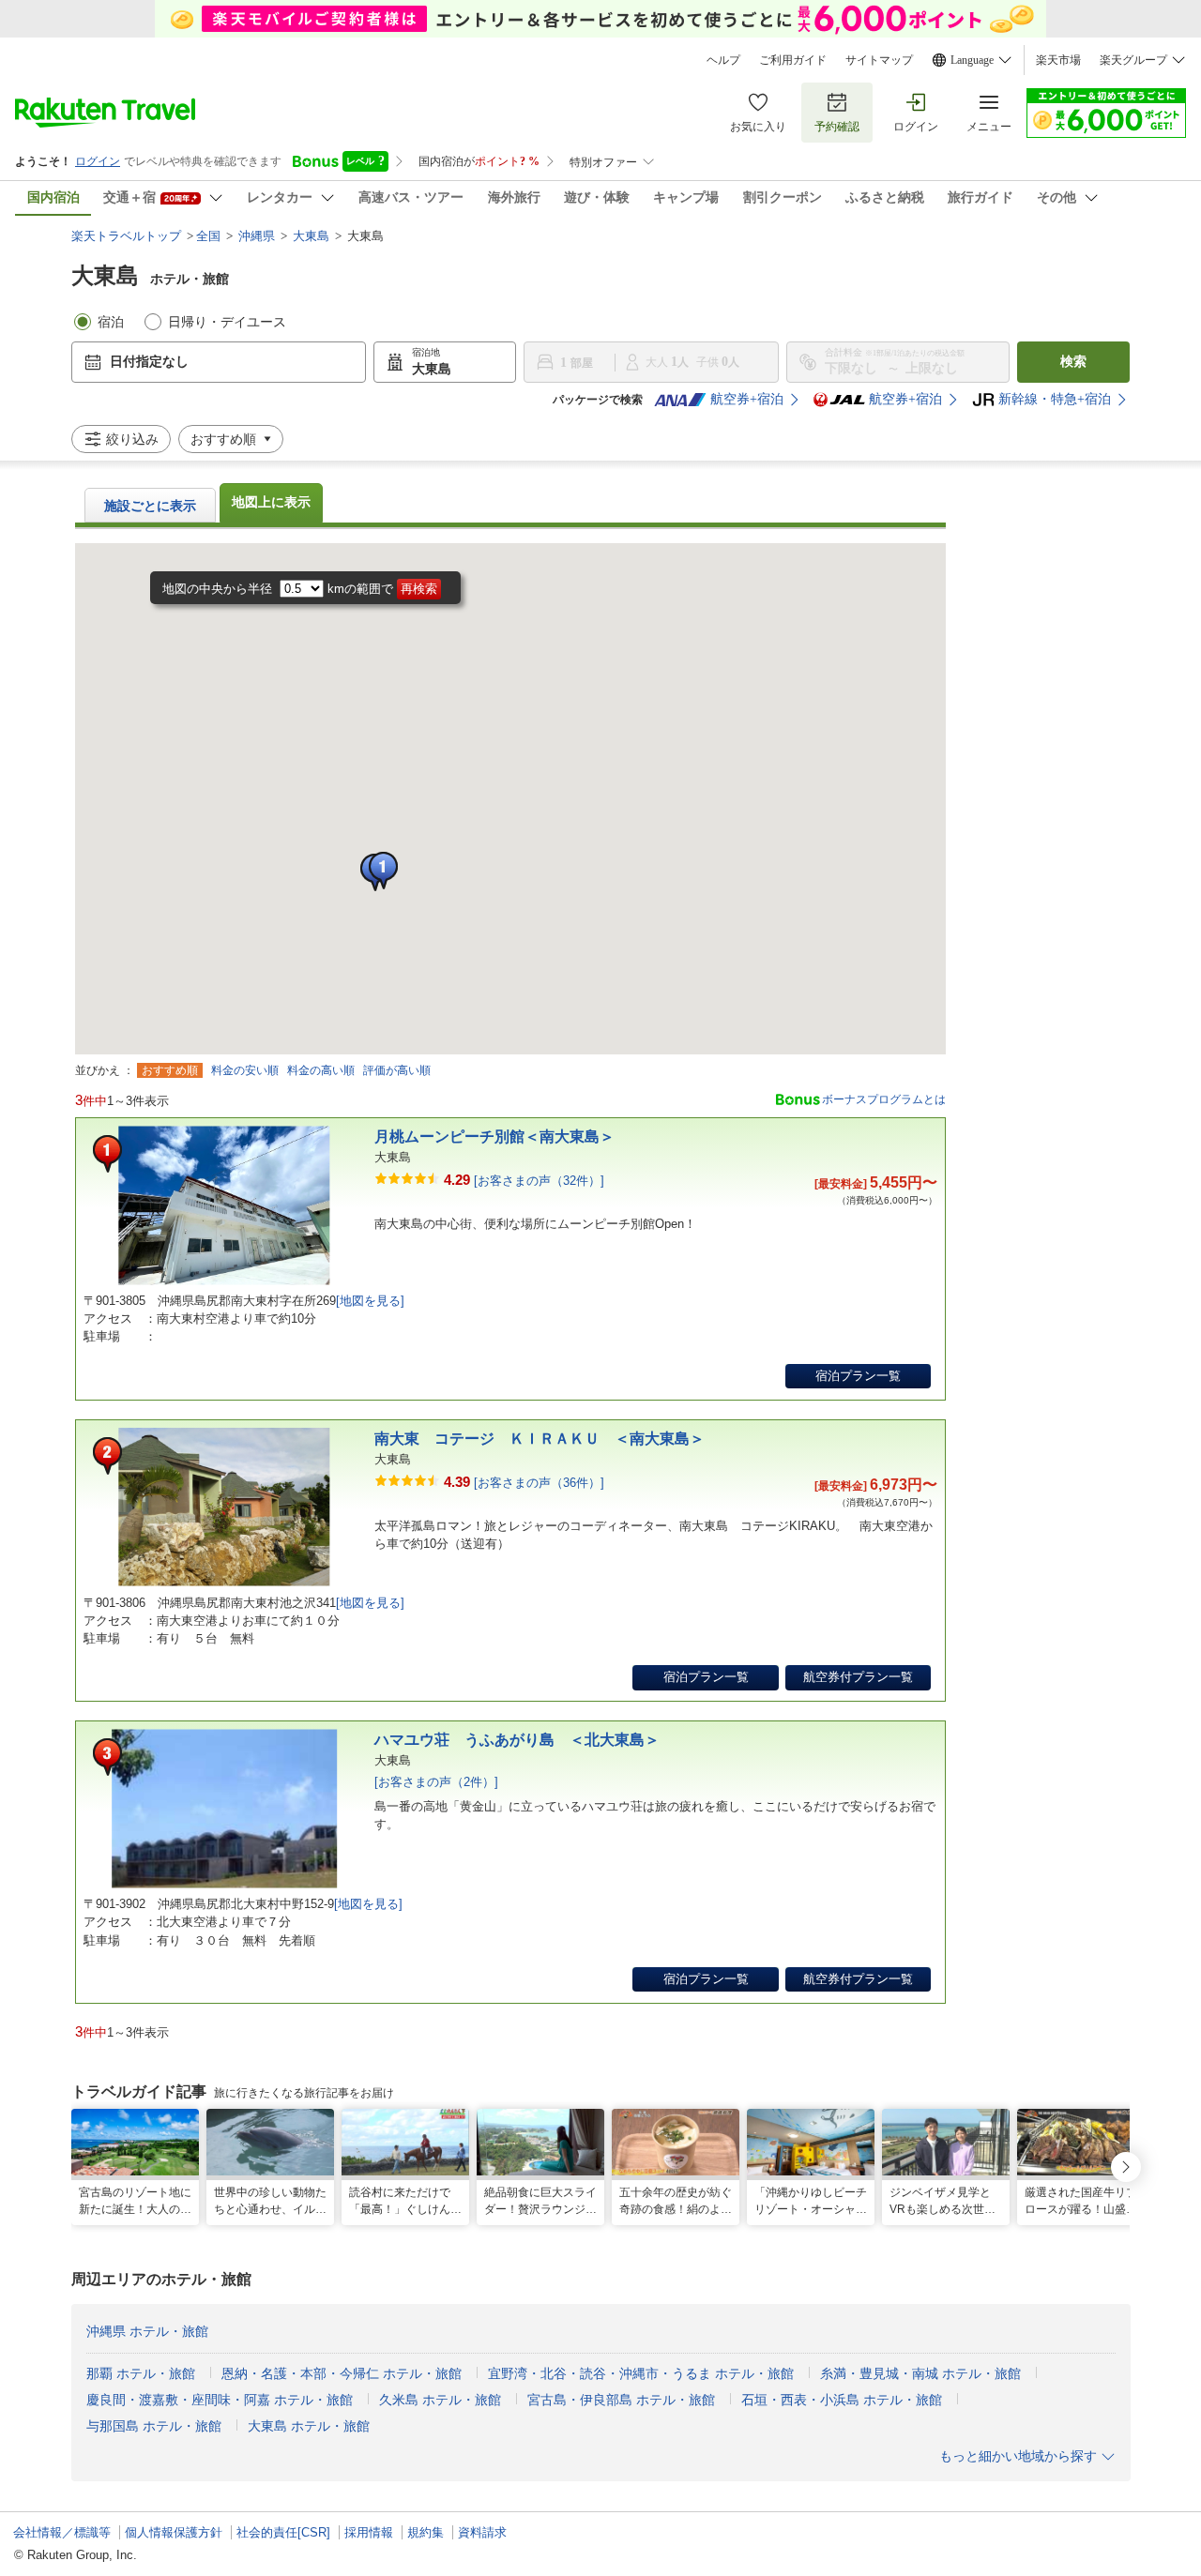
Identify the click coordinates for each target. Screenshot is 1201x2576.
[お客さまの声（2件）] (436, 1782)
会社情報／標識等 (62, 2532)
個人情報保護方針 (174, 2532)
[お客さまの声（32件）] (524, 1180)
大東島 (311, 236)
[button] (383, 871)
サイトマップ (879, 60)
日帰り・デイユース (227, 322)
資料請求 (482, 2532)
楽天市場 (1058, 60)
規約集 (426, 2532)
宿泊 (111, 322)
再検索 (419, 589)
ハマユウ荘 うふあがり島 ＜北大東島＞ (517, 1740)
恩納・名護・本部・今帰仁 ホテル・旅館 (342, 2374)
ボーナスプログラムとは (884, 1099)
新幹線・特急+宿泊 (1055, 399)
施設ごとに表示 (150, 506)
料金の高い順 (321, 1070)
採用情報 (369, 2532)
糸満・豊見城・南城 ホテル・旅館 (920, 2374)
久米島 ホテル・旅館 (440, 2400)
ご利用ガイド (793, 60)
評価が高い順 (397, 1070)
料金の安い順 (245, 1070)
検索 (1073, 362)
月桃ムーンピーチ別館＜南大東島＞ (494, 1136)
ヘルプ (723, 60)
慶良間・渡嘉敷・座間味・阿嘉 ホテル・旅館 (220, 2400)
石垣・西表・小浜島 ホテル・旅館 (842, 2400)
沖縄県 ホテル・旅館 (147, 2332)
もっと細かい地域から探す (1018, 2456)
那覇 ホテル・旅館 (141, 2374)
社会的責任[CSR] (283, 2532)
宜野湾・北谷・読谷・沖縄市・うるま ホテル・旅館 (641, 2374)
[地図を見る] (370, 1301)
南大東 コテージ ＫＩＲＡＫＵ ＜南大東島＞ (540, 1439)
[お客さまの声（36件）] (524, 1482)
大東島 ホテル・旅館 (309, 2426)
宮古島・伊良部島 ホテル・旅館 (621, 2400)
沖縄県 (257, 236)
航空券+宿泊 (747, 399)
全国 (208, 236)
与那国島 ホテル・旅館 (154, 2426)
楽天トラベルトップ (126, 236)
